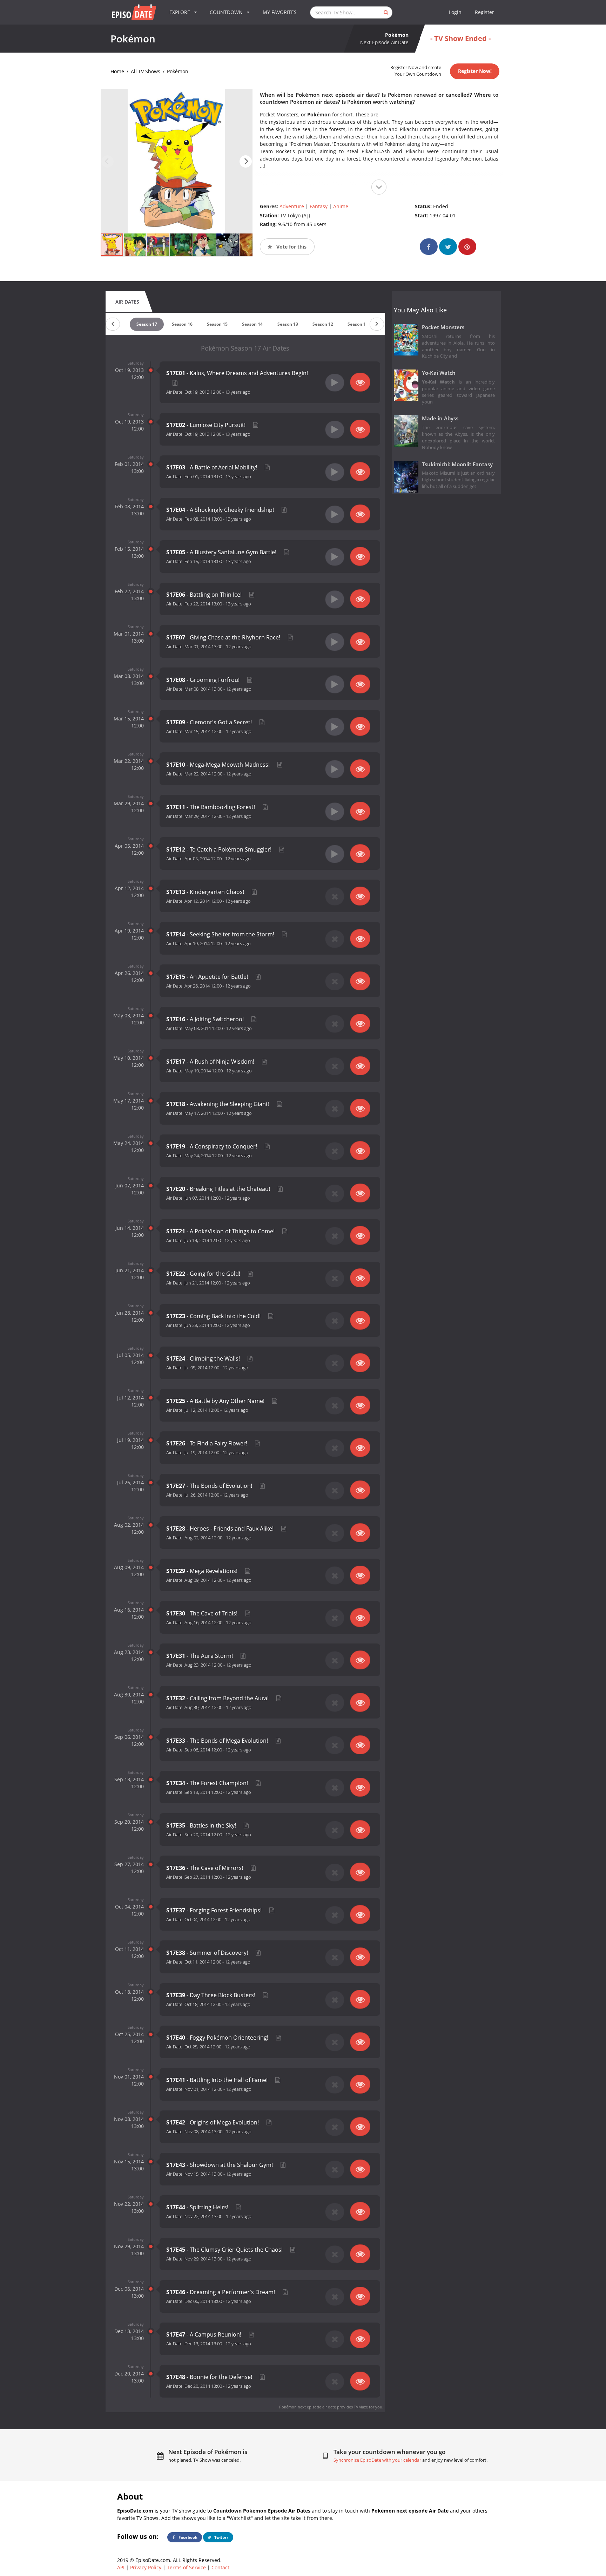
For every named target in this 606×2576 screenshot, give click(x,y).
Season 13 (288, 324)
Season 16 (182, 324)
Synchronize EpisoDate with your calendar (377, 2460)
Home (117, 71)
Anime (341, 206)
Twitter (221, 2537)
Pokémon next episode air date (308, 2407)
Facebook (187, 2537)
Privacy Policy (146, 2567)
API (121, 2567)
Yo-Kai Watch (439, 373)
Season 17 (147, 324)
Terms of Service (186, 2567)
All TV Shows (146, 71)
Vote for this (291, 247)
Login (455, 12)
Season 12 (323, 324)
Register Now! (475, 71)
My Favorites (280, 12)
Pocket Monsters (443, 327)
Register (484, 12)
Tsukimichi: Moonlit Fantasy (457, 464)
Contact (220, 2567)
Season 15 (217, 324)
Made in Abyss (440, 418)
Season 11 (358, 324)
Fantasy (319, 206)
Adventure (292, 206)
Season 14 (252, 324)
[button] (246, 161)
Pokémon (178, 71)
